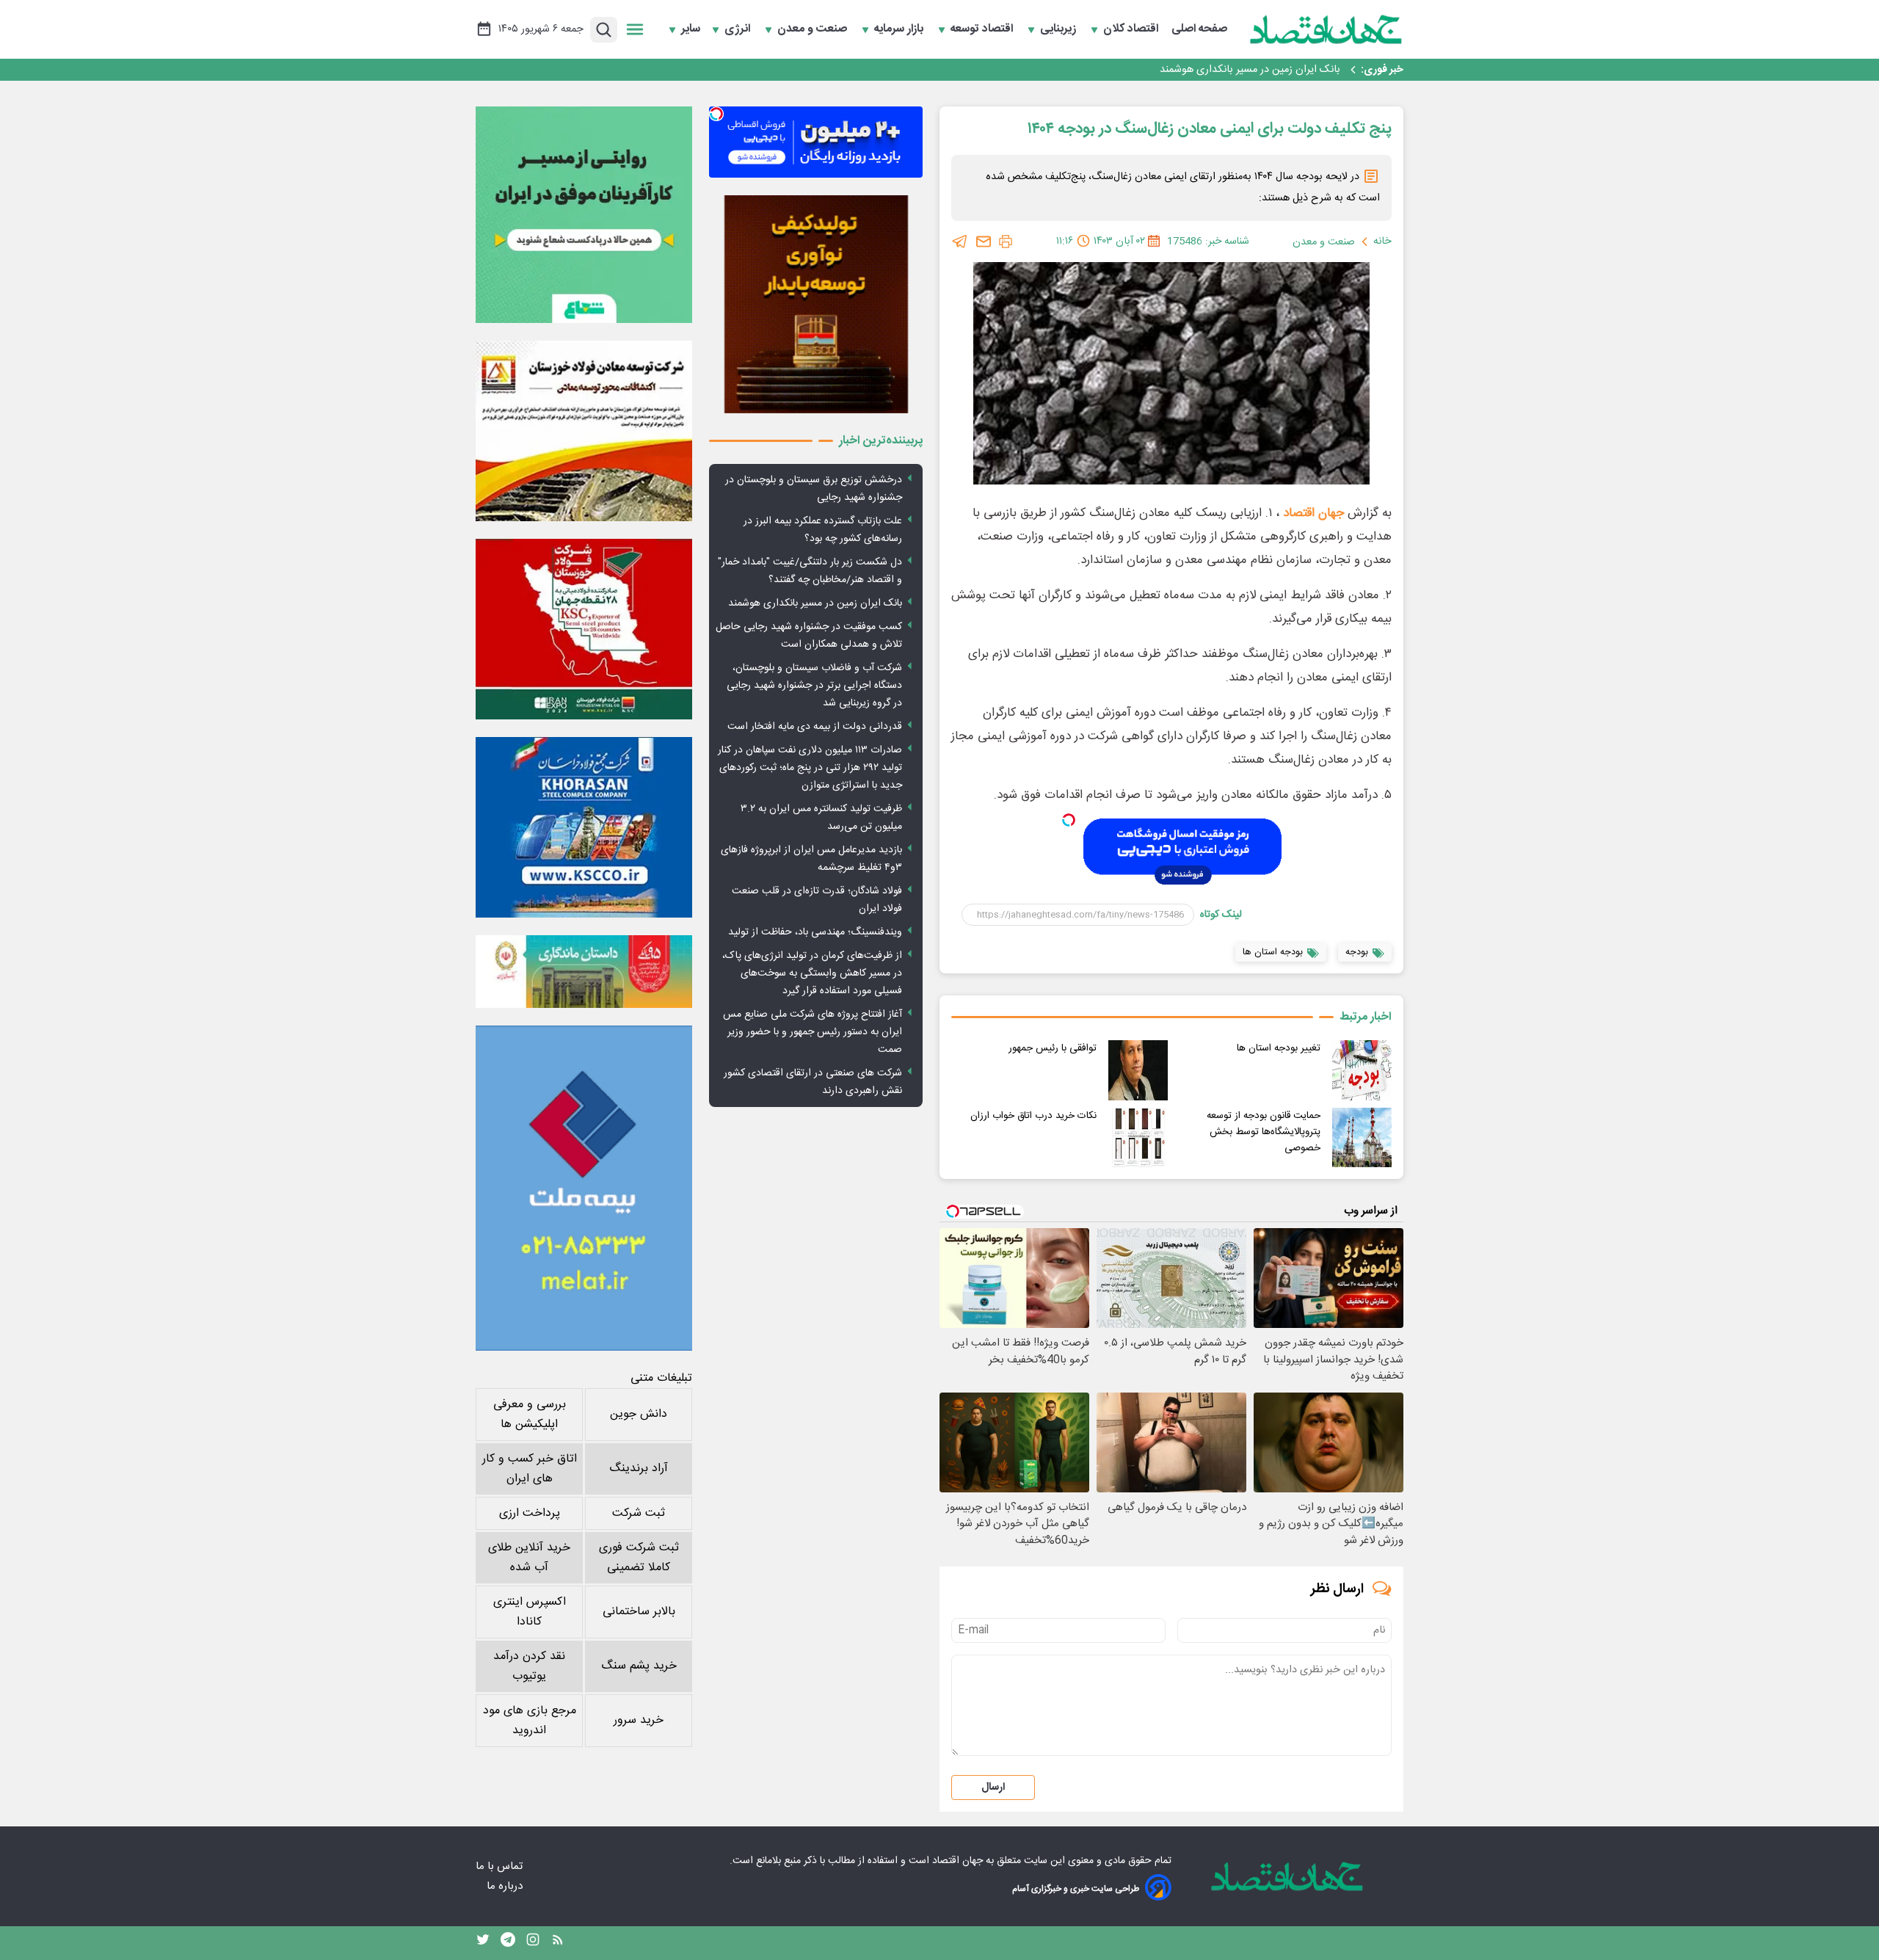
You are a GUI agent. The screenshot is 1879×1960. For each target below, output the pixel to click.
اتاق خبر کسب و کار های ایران (530, 1469)
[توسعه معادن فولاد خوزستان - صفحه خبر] (584, 431)
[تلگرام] (960, 242)
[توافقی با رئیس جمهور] (1138, 1070)
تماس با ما (501, 1866)
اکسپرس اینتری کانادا (530, 1612)
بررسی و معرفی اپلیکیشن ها (530, 1415)
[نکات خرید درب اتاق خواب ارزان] (1138, 1137)
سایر (691, 29)
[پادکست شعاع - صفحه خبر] (584, 215)
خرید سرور (639, 1720)
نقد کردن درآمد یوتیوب (529, 1666)
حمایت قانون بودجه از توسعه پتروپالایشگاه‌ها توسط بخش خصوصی (1264, 1132)
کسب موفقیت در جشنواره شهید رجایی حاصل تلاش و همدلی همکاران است (809, 636)
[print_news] (1006, 242)
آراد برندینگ (639, 1469)
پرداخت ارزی (530, 1513)
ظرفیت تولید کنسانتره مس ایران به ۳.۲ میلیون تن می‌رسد (821, 818)
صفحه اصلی (1199, 29)
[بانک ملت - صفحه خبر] (584, 971)
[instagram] (533, 1943)
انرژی (739, 29)
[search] (604, 30)
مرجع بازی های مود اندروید (530, 1721)
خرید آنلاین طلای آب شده (529, 1558)
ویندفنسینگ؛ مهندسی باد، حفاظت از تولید (815, 932)
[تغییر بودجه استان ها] (1362, 1070)
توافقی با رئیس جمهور (1053, 1048)
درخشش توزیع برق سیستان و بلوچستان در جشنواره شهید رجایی (814, 489)
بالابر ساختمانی (639, 1612)
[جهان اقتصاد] (1326, 29)
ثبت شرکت (639, 1513)
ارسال (993, 1787)
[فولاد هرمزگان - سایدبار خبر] (816, 304)
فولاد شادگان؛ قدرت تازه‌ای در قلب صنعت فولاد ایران (817, 900)
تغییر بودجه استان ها (1279, 1048)
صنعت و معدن (814, 29)
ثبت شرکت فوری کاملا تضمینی (639, 1558)
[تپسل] (1069, 820)
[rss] (558, 1943)
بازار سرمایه (900, 29)
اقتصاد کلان (1132, 29)
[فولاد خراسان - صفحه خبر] (584, 827)
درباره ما (506, 1886)
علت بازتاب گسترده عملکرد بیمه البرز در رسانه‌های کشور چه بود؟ (823, 530)
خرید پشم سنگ (639, 1666)
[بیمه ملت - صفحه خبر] (584, 1188)
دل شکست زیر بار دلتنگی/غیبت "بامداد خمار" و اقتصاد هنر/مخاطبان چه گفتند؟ (810, 571)
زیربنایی (1060, 29)
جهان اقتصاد (1313, 513)
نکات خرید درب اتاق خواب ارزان (1033, 1116)
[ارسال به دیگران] (984, 242)
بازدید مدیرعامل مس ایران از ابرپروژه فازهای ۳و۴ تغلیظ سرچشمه (811, 859)
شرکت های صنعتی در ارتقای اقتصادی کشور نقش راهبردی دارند (813, 1082)
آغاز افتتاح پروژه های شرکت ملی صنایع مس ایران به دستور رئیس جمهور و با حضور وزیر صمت (813, 1032)
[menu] (635, 29)
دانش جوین (639, 1414)
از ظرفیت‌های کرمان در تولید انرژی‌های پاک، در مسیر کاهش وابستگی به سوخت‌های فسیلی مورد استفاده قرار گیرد (812, 973)
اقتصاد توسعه (983, 29)
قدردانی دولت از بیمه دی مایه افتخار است (815, 727)
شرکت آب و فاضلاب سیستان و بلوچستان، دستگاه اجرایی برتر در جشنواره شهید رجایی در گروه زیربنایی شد (814, 686)
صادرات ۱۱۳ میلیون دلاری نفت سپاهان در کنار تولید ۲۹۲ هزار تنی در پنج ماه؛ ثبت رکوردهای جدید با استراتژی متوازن (810, 768)
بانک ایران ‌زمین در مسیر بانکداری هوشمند (1250, 70)
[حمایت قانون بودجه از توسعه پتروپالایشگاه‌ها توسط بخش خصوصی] (1362, 1137)
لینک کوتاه (1221, 915)
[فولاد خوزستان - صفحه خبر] (584, 629)
